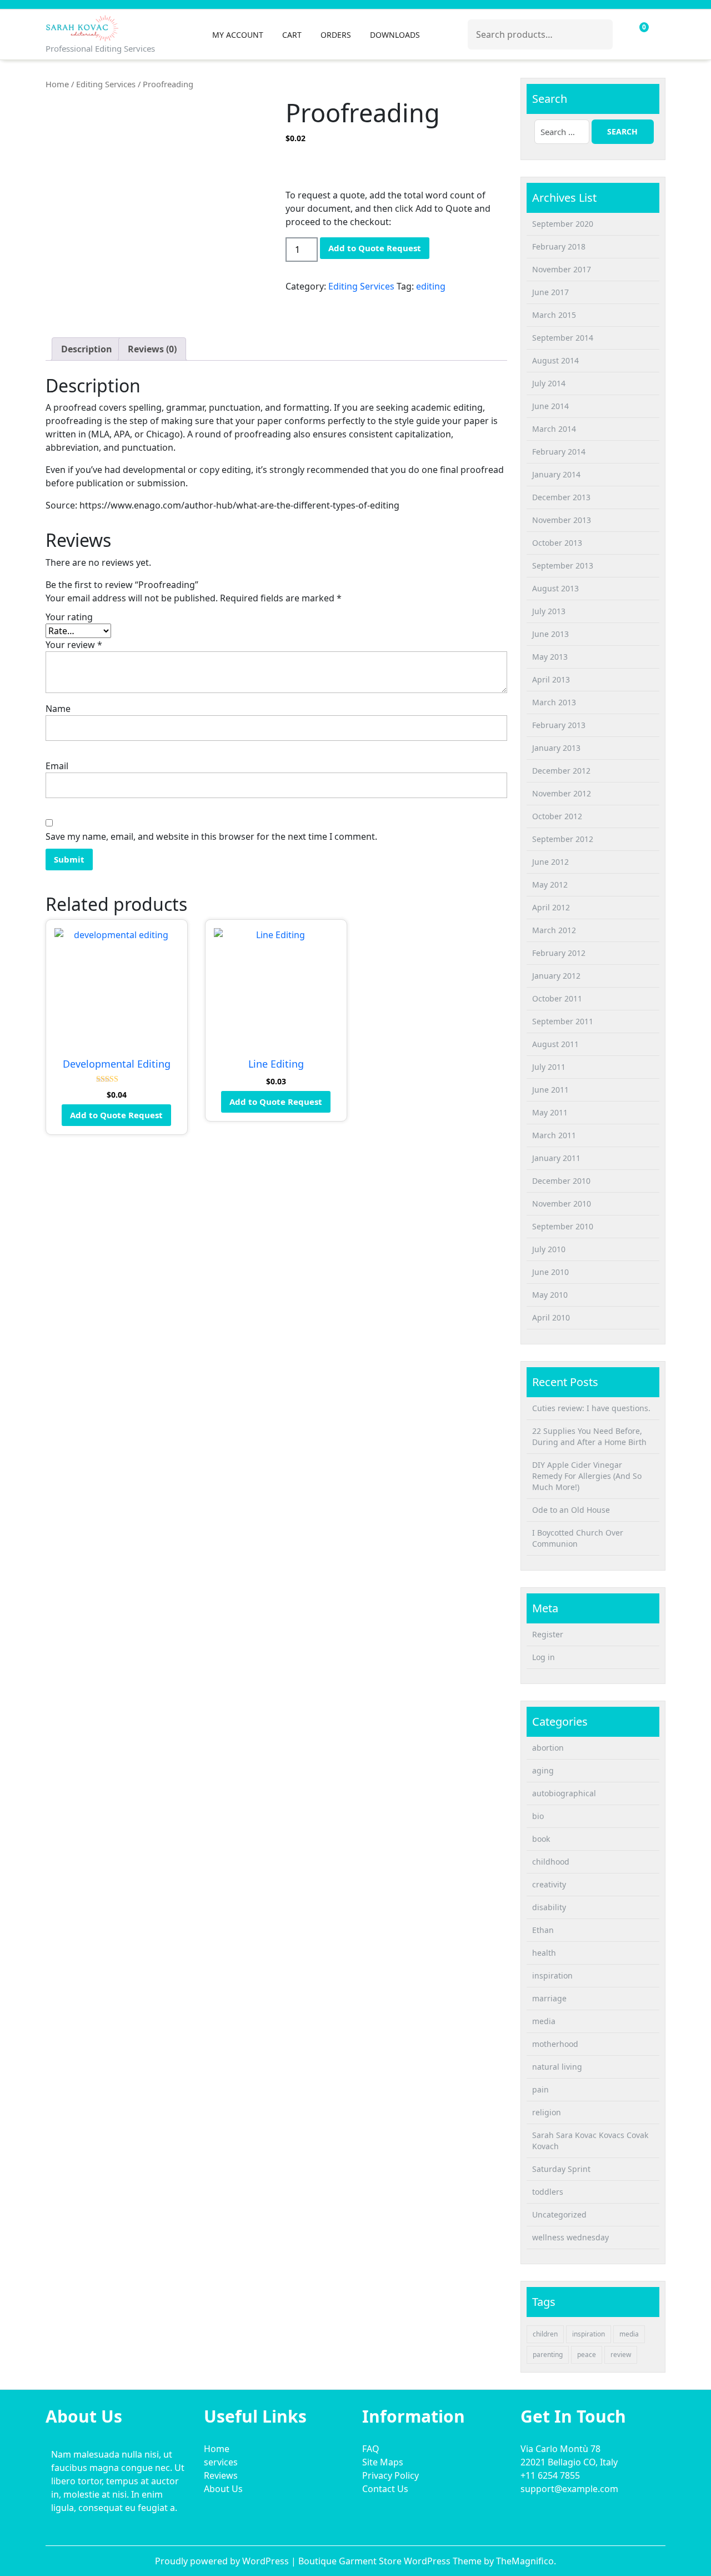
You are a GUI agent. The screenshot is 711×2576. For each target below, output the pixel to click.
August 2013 (555, 588)
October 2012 (557, 816)
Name (58, 709)
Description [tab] (87, 349)
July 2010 (549, 1249)
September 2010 (563, 1226)
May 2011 (550, 1112)
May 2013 (550, 657)
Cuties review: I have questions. (591, 1408)
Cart (292, 35)
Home (57, 84)
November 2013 (562, 520)
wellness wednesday (570, 2237)
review (621, 2355)
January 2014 (556, 474)
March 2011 (554, 1135)
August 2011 (555, 1044)
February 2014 (559, 452)
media (544, 2021)
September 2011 (563, 1021)
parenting (548, 2355)
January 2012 (556, 976)
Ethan (543, 1930)
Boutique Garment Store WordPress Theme (391, 2561)
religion (547, 2112)
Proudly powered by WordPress (223, 2561)
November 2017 (562, 269)
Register (548, 1634)
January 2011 (556, 1158)
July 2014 (549, 383)
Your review (74, 645)
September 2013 (563, 565)
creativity (549, 1884)
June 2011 (550, 1090)
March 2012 (554, 930)
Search (599, 32)
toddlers (548, 2192)
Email (57, 766)
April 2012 (551, 907)
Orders (336, 35)
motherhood (555, 2044)
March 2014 (554, 429)
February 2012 (559, 953)
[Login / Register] (623, 34)
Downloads (395, 35)
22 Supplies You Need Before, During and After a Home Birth (589, 1436)
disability (549, 1907)
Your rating (69, 617)
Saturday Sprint (561, 2169)
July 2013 (549, 611)
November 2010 (562, 1204)
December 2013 (561, 497)
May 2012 (550, 885)
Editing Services (106, 84)
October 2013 (557, 543)
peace (587, 2355)
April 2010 (551, 1317)
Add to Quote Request (375, 248)
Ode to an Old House (571, 1510)
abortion (548, 1748)
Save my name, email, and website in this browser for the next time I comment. (211, 836)
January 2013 (556, 748)
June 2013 (550, 634)
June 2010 (550, 1272)
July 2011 (549, 1067)
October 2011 (557, 998)
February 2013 (559, 725)
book (541, 1839)
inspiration (552, 1975)
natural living (557, 2067)
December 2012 (561, 771)
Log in (544, 1657)
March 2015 (554, 315)
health (544, 1953)
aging (543, 1770)
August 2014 (555, 360)
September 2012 (563, 839)
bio (538, 1816)
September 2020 (563, 224)
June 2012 (550, 862)
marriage (549, 1998)
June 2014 (550, 406)
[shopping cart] (636, 34)
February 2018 (559, 246)
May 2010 (550, 1295)
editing (431, 286)
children (545, 2334)
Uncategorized (559, 2214)
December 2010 (561, 1181)
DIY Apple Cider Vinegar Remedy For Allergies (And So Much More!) (587, 1476)
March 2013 (554, 702)
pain (540, 2089)
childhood (551, 1862)
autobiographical (564, 1793)
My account (238, 35)
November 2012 (562, 793)
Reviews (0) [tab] (152, 349)
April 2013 (551, 679)
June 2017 (550, 292)
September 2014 (563, 338)
